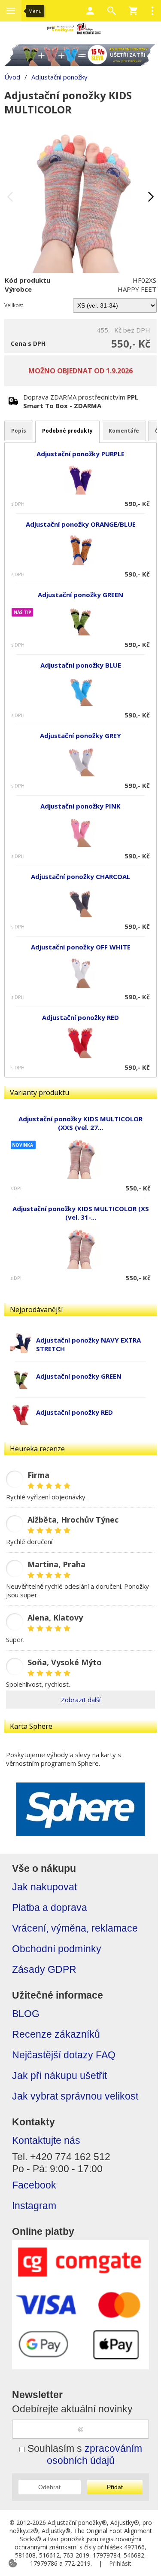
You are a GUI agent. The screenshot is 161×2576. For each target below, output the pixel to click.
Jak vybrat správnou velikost (75, 2096)
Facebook (34, 2185)
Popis (19, 431)
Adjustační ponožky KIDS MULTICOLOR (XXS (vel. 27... (80, 1123)
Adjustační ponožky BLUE (81, 665)
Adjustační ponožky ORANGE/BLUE (81, 524)
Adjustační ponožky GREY (80, 736)
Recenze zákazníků (56, 2034)
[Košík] (133, 11)
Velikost (14, 305)
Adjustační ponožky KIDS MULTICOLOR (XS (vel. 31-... (81, 1213)
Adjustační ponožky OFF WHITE (81, 947)
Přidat (115, 2487)
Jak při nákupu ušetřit (59, 2076)
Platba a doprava (50, 1908)
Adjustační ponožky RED (74, 1412)
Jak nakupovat (44, 1887)
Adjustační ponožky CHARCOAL (80, 876)
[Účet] (90, 11)
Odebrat (49, 2487)
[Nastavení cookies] (13, 2563)
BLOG (26, 2014)
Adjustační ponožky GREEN (79, 1376)
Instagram (34, 2206)
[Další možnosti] (152, 11)
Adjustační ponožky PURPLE (80, 454)
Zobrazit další (81, 1700)
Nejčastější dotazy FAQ (64, 2055)
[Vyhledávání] (112, 11)
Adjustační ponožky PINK (80, 806)
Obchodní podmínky (57, 1949)
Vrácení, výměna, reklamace (75, 1928)
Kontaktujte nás (46, 2141)
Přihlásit (120, 2563)
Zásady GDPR (44, 1970)
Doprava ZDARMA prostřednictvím (81, 401)
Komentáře (124, 431)
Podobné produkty (67, 431)
